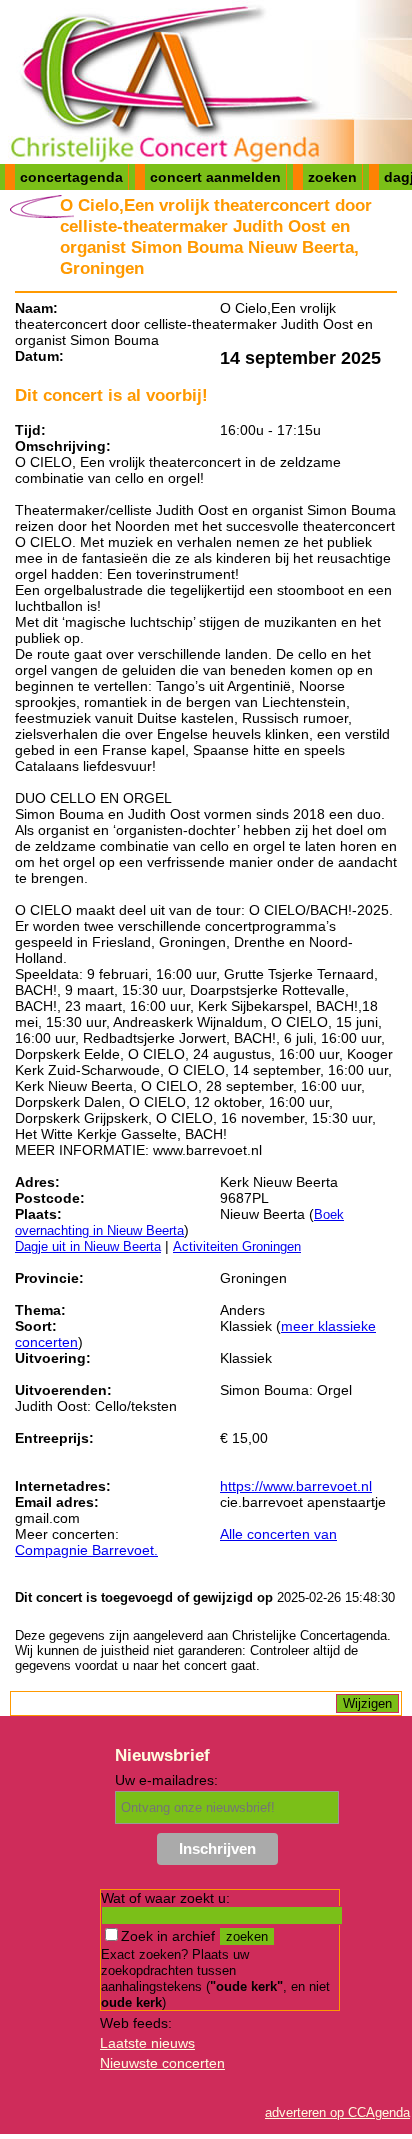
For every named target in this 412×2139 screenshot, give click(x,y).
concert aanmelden (215, 177)
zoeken (332, 177)
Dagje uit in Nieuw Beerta (88, 1246)
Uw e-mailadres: (166, 1780)
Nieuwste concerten (162, 2063)
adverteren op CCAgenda (337, 2112)
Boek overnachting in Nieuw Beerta (179, 1222)
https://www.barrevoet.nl (296, 1486)
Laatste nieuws (147, 2043)
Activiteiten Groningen (237, 1246)
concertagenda (71, 177)
